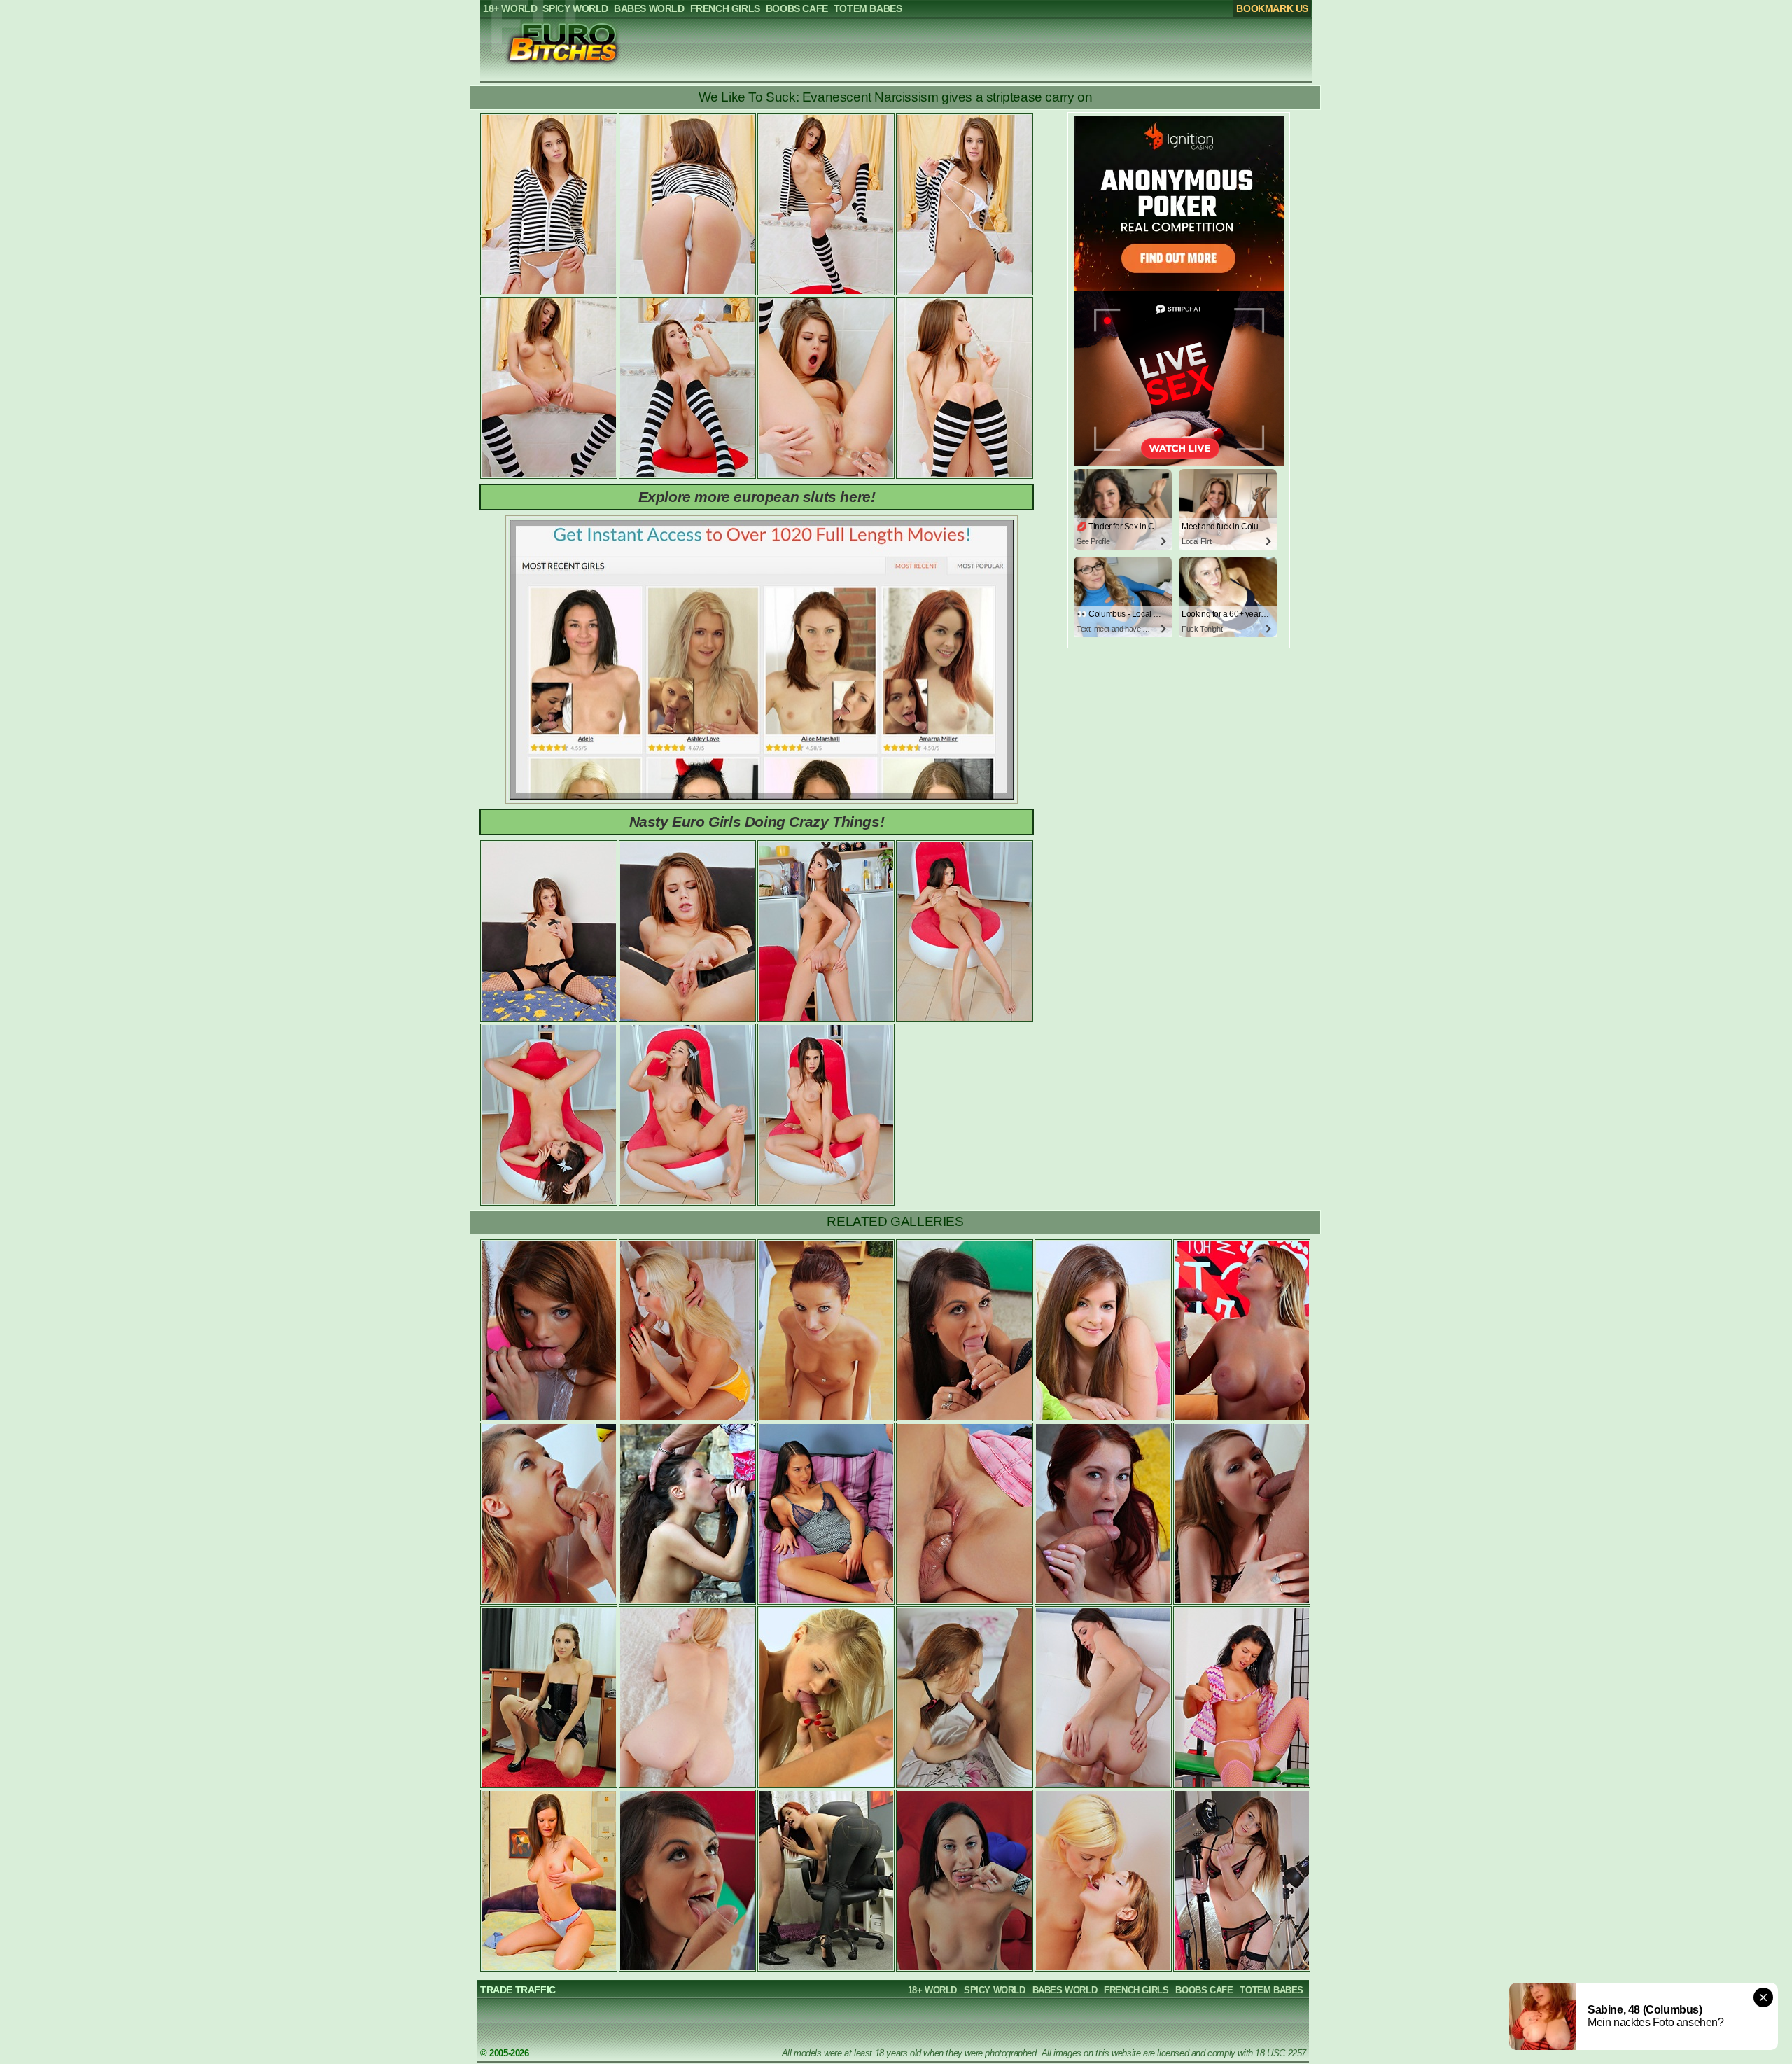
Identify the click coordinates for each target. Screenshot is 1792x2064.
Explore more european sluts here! (757, 497)
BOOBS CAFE (1204, 1990)
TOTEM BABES (1272, 1990)
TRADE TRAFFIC (518, 1990)
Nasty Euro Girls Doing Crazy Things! (757, 822)
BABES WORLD (1065, 1990)
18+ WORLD (932, 1990)
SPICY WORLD (995, 1990)
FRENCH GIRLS (1136, 1990)
